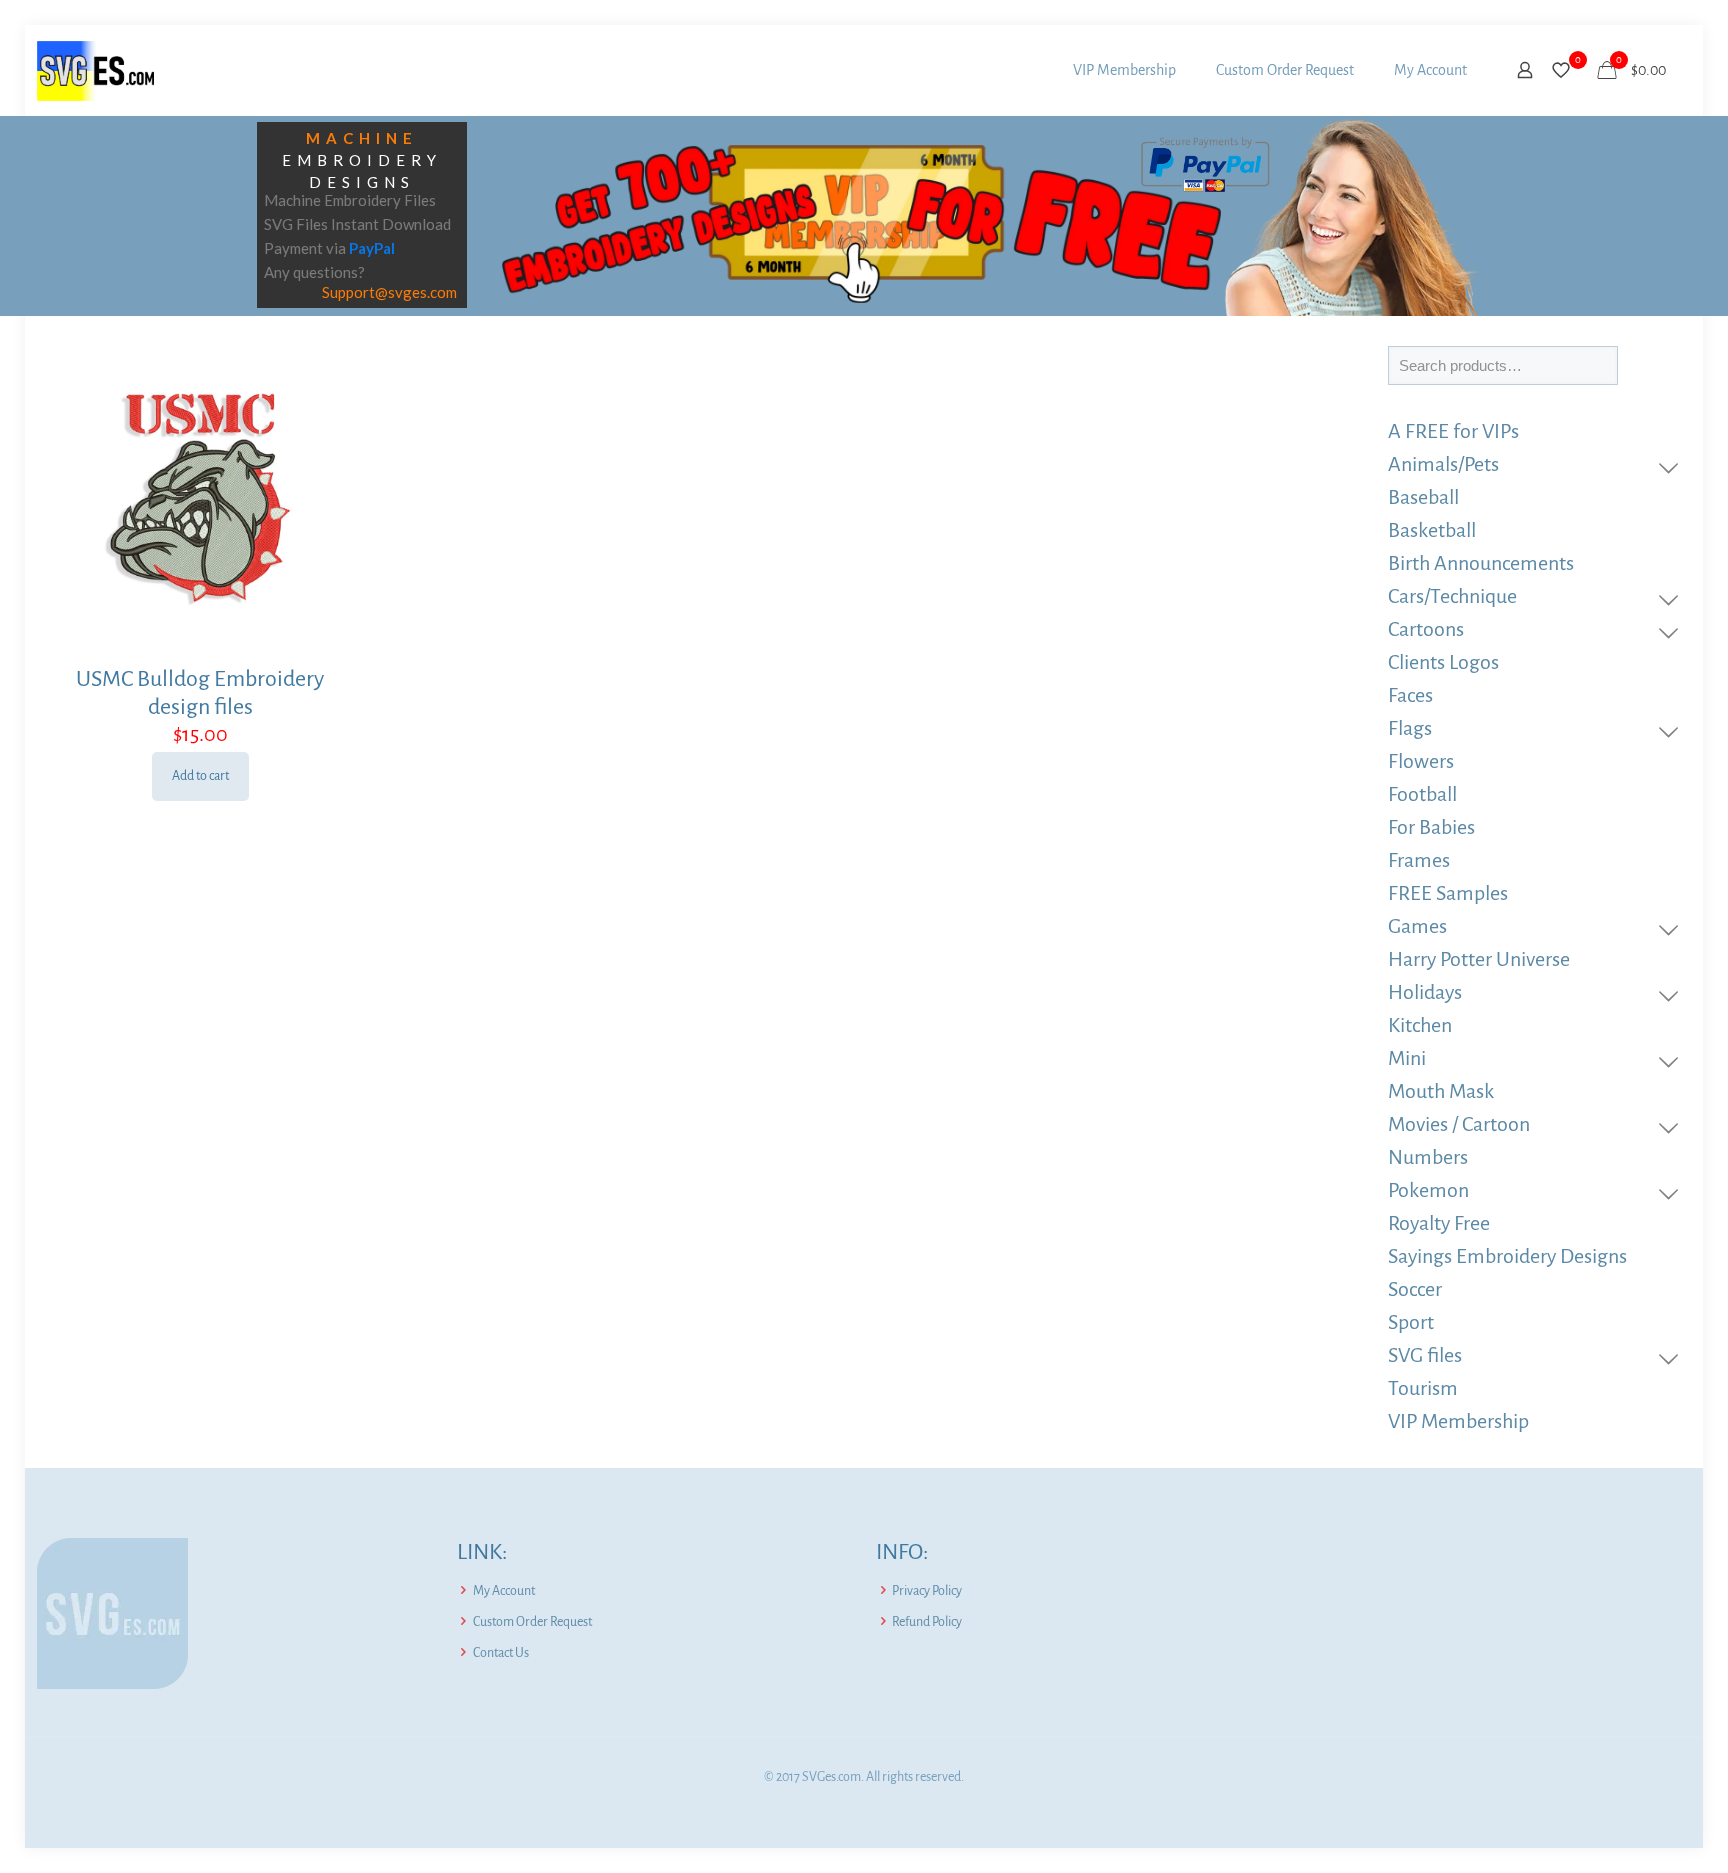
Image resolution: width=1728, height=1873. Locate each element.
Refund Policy (927, 1622)
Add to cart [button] (200, 776)
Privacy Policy (927, 1591)
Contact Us (501, 1653)
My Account (504, 1591)
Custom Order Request (532, 1622)
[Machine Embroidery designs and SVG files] (95, 70)
